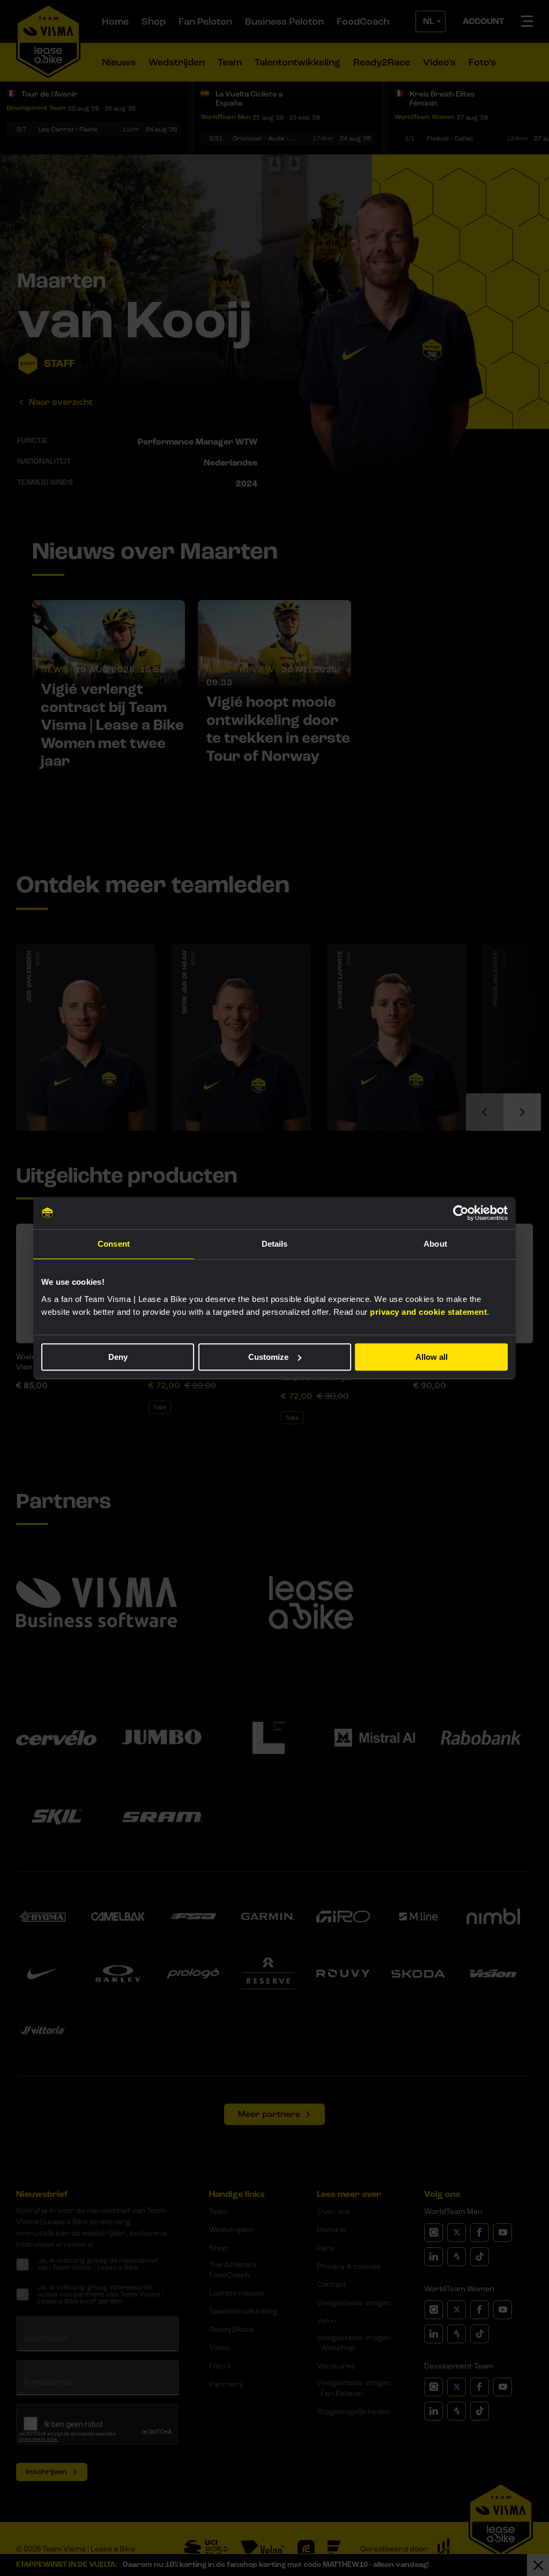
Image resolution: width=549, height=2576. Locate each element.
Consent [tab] (114, 1244)
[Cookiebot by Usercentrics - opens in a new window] (461, 1213)
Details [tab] (275, 1244)
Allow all (432, 1357)
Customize (268, 1357)
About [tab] (435, 1244)
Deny (118, 1357)
